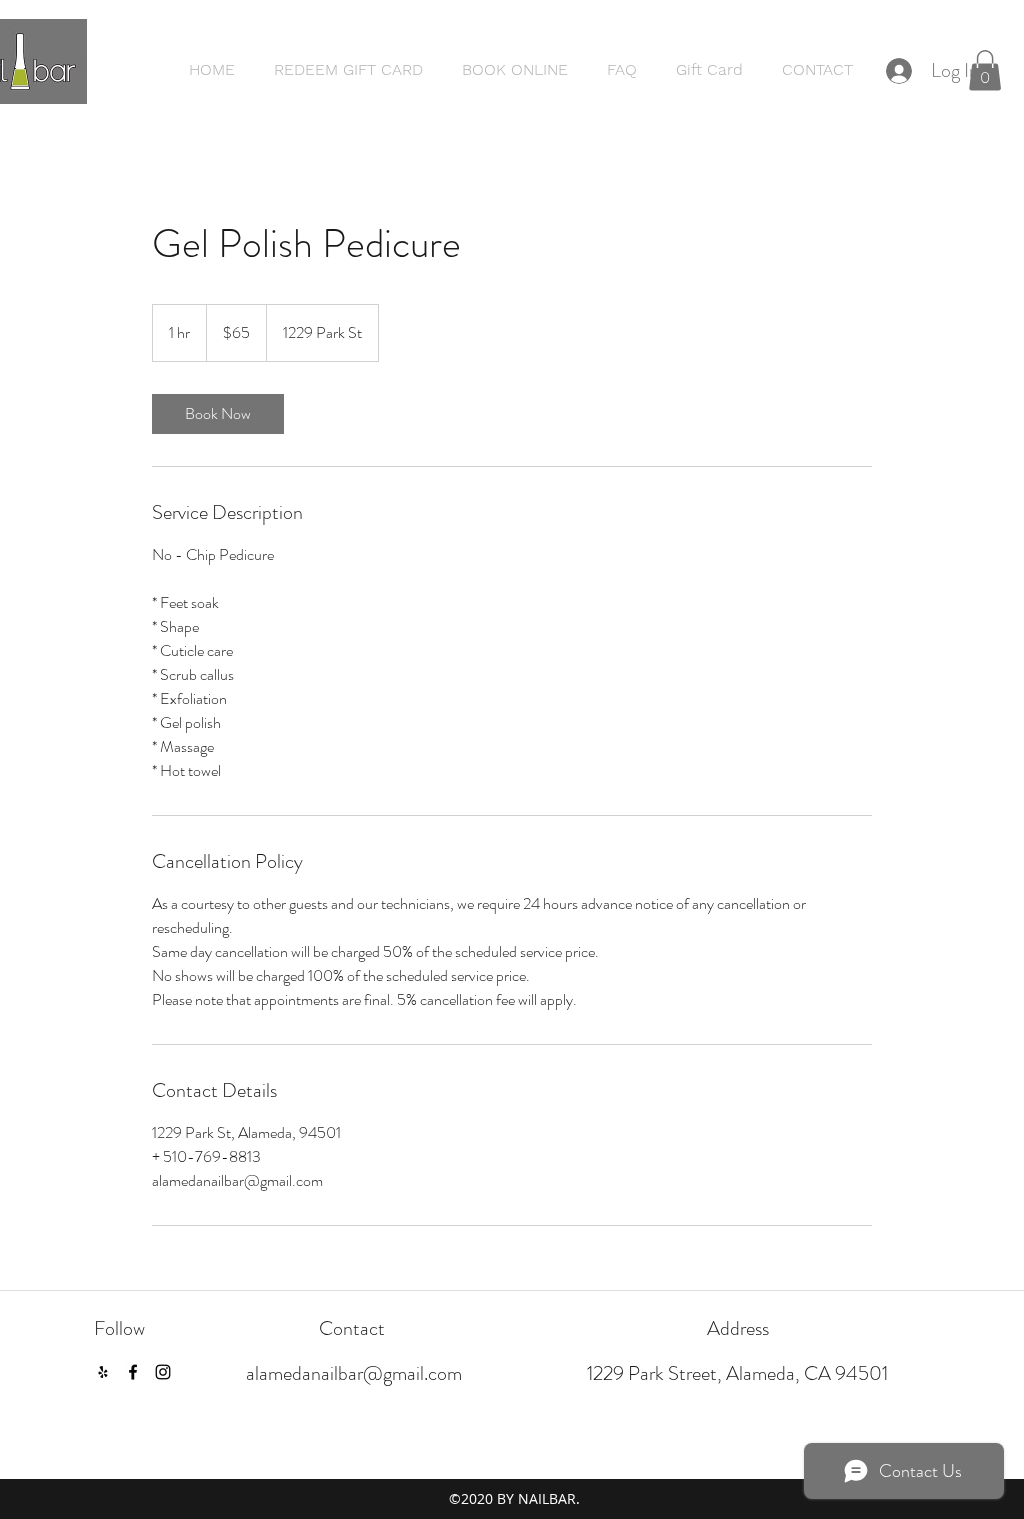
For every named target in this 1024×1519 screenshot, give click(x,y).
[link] (218, 414)
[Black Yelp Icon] (103, 1372)
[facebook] (133, 1372)
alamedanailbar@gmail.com (354, 1373)
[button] (985, 70)
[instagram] (163, 1372)
